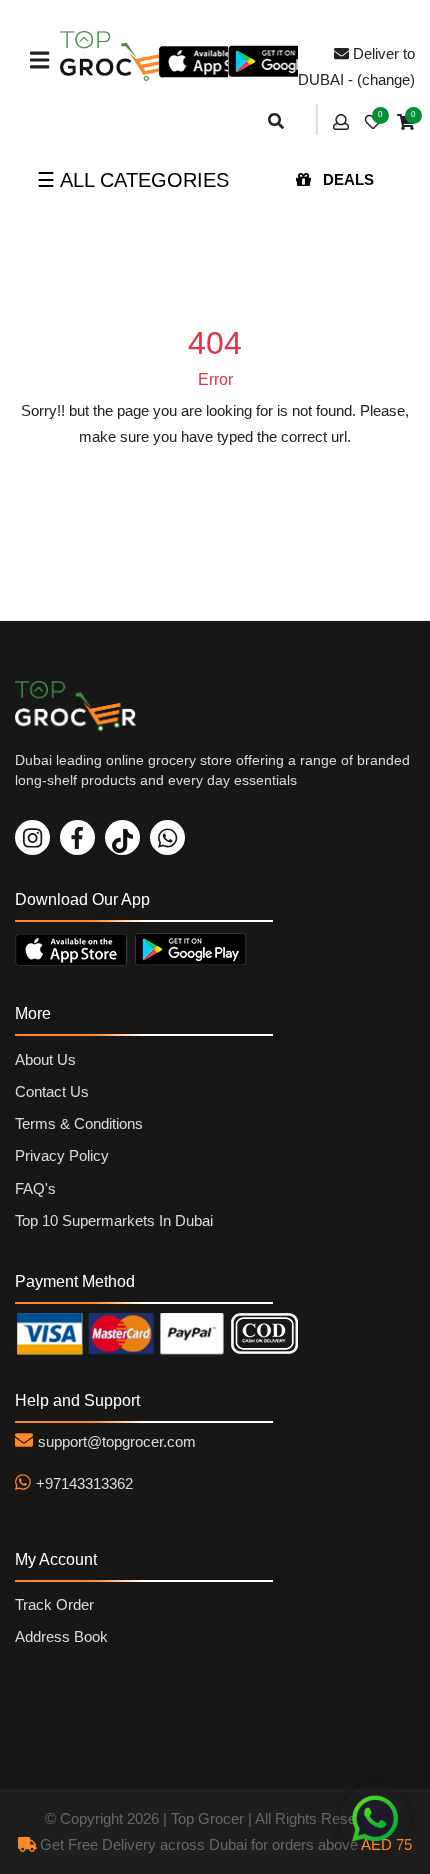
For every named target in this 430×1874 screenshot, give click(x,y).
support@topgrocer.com (117, 1441)
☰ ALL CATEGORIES (133, 180)
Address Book (61, 1636)
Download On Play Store (195, 949)
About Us (45, 1059)
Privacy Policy (62, 1155)
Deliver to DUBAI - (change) (356, 66)
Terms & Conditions (79, 1123)
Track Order (54, 1604)
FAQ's (35, 1188)
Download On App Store (75, 949)
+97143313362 (84, 1483)
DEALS (346, 179)
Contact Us (52, 1091)
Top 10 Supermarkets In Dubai (114, 1220)
